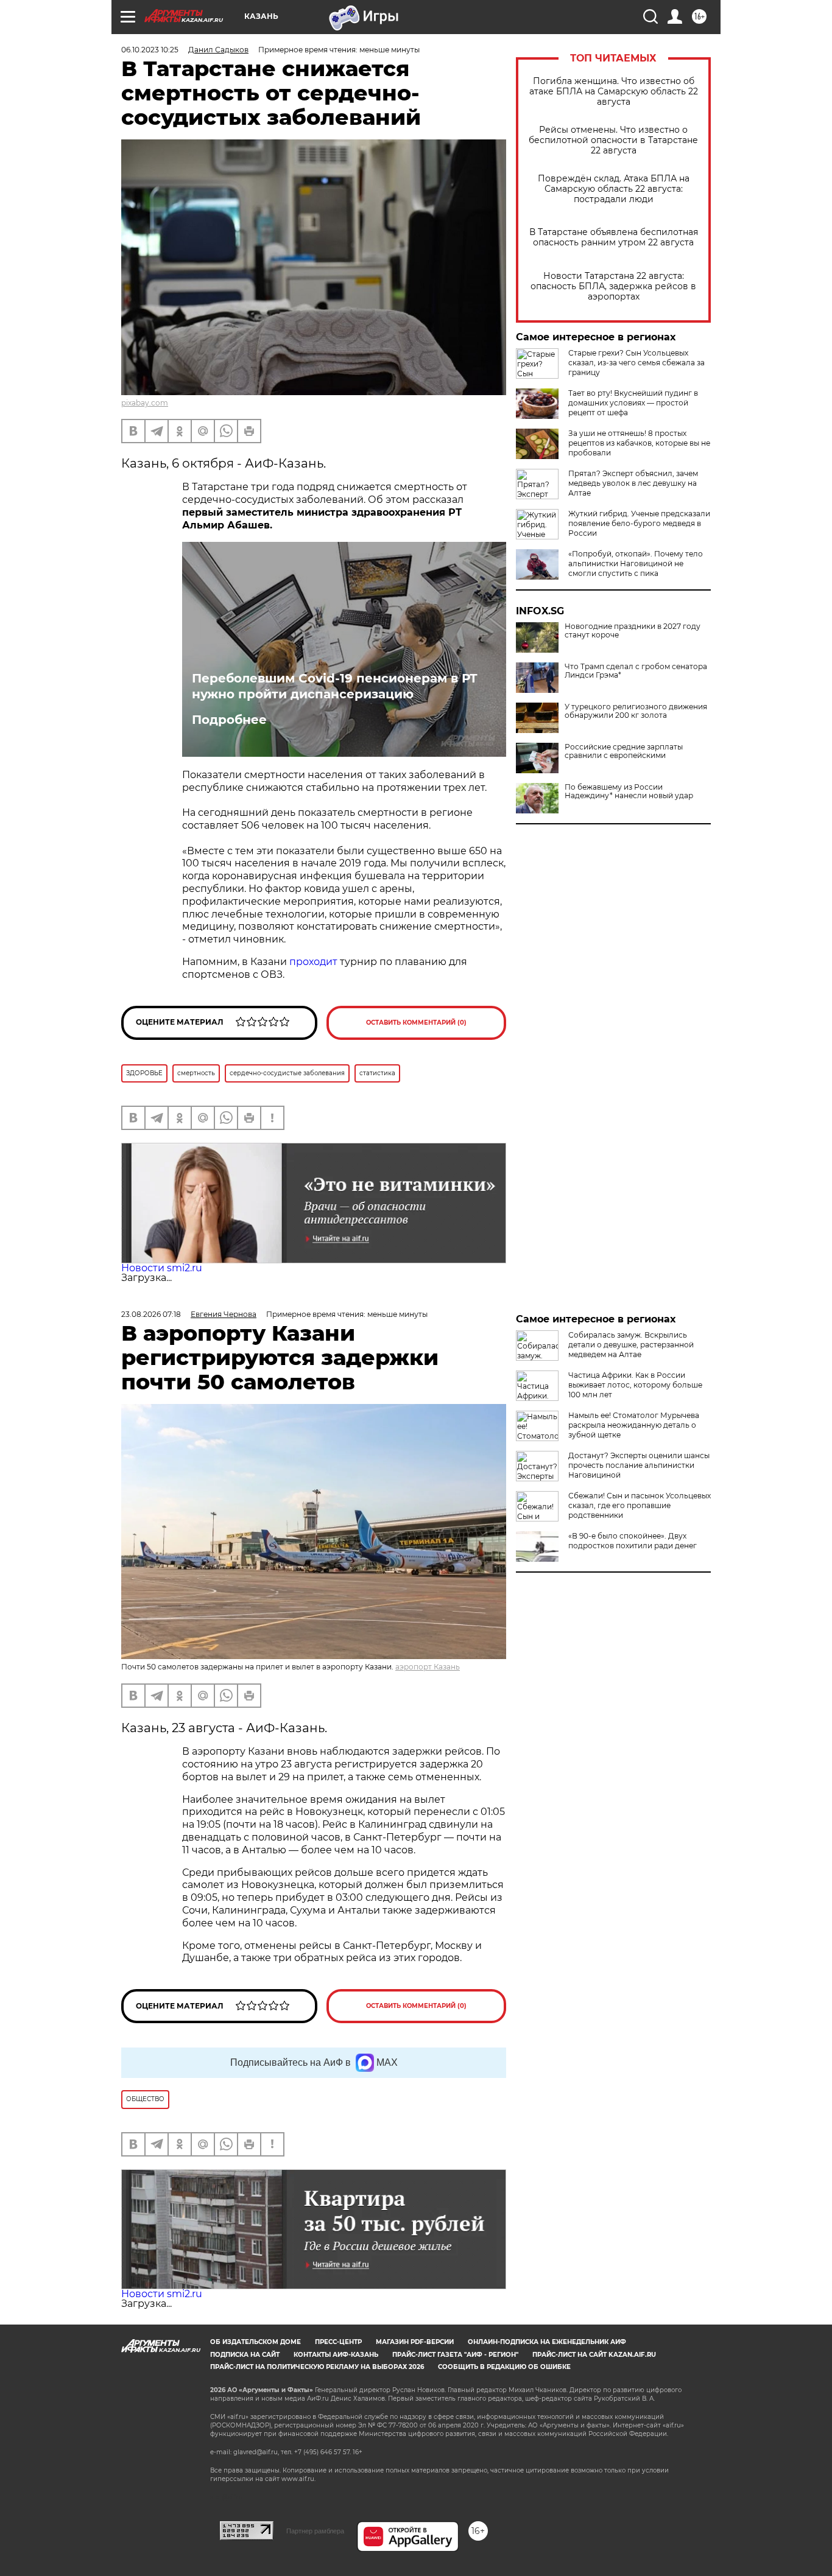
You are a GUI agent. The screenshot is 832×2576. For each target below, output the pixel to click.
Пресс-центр (338, 2342)
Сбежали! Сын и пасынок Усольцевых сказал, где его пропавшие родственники (640, 1505)
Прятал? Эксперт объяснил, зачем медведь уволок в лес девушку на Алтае (633, 483)
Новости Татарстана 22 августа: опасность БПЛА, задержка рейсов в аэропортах (613, 286)
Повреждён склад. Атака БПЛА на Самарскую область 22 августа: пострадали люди (614, 189)
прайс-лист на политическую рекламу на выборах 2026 (317, 2367)
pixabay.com (145, 403)
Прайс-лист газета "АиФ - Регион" (455, 2355)
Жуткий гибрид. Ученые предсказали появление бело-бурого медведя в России (639, 523)
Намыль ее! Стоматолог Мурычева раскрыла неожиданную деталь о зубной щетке (634, 1425)
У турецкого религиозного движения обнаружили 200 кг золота (636, 711)
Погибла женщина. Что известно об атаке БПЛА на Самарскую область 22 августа (614, 92)
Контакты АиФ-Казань (336, 2355)
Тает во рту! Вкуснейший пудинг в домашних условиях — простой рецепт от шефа (633, 403)
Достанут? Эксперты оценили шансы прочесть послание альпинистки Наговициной (639, 1465)
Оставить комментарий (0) (416, 1023)
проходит (313, 962)
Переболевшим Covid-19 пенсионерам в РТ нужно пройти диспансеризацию (335, 686)
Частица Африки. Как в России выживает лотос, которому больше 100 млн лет (635, 1385)
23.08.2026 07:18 (151, 1314)
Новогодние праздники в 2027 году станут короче (633, 631)
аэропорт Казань (428, 1667)
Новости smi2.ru (162, 1268)
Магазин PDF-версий (415, 2342)
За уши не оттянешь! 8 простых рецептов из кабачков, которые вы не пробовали (639, 443)
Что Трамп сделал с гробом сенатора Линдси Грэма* (636, 671)
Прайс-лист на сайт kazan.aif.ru (594, 2355)
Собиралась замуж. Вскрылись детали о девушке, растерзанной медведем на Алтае (631, 1345)
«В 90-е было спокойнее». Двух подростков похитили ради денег (633, 1541)
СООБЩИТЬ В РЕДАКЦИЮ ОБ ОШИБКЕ (504, 2367)
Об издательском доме (256, 2342)
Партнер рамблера (315, 2531)
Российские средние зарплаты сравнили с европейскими (624, 751)
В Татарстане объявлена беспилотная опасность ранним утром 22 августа (614, 237)
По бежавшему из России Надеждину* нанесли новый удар (629, 791)
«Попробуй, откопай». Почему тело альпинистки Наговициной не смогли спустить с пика (636, 563)
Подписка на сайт (245, 2355)
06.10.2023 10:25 (150, 50)
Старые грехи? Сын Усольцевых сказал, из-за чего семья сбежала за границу (636, 363)
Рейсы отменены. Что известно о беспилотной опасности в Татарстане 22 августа (613, 140)
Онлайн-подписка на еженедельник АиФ (547, 2342)
